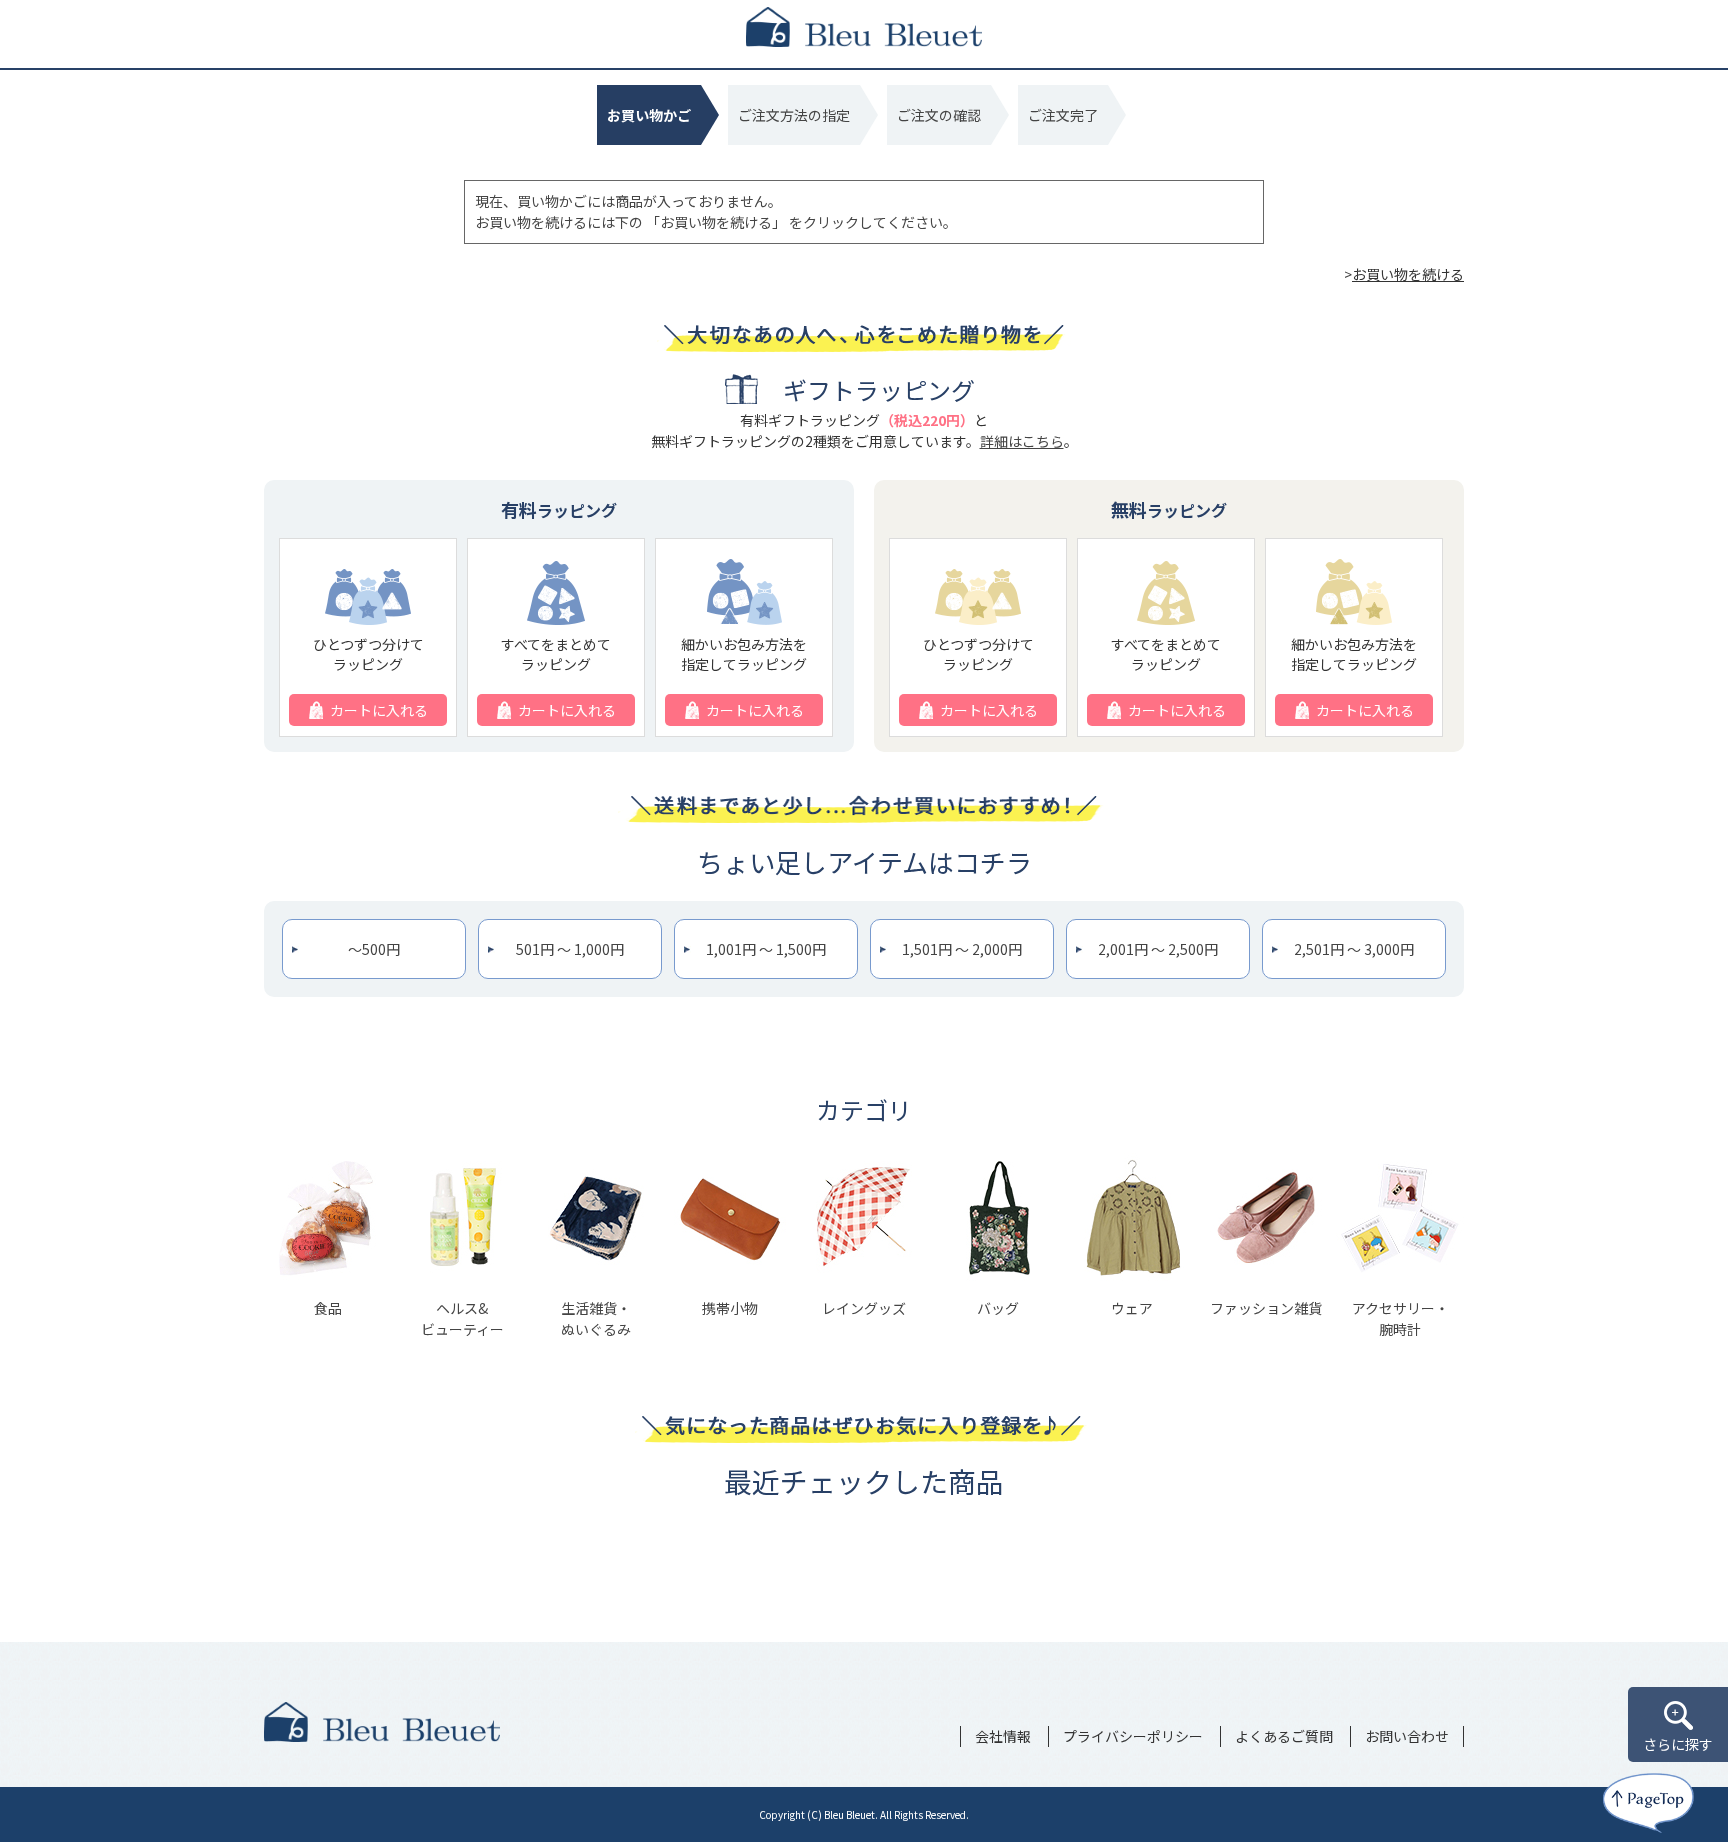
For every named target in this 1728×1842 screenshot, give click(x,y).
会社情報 (1003, 1736)
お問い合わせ (1407, 1736)
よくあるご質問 (1284, 1736)
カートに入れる (379, 710)
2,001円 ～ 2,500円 (1158, 949)
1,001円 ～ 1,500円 (766, 949)
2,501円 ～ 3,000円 (1354, 949)
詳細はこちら (1022, 441)
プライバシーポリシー (1133, 1736)
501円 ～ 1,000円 (570, 949)
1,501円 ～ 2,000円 (962, 949)
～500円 (374, 949)
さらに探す (1678, 1744)
